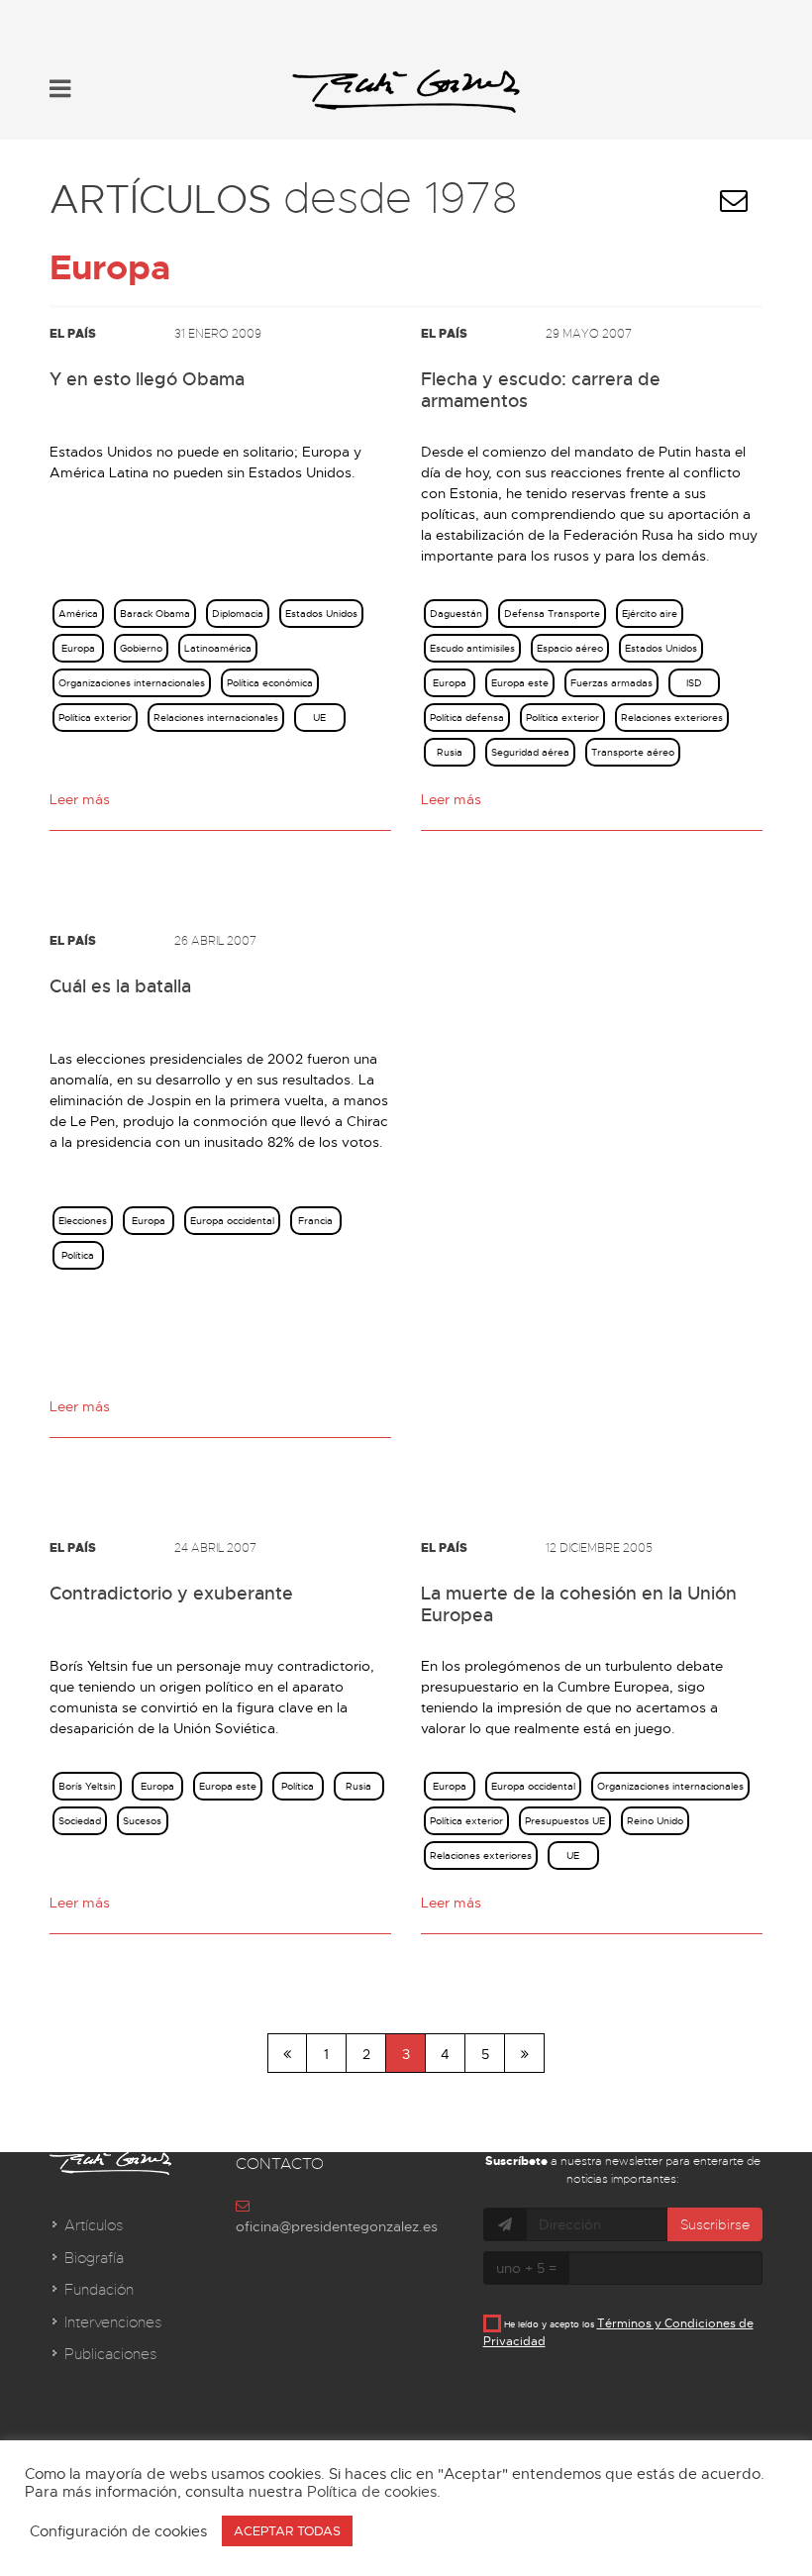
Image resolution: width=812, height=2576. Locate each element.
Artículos (94, 2225)
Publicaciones (110, 2354)
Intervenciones (113, 2322)
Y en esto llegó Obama (147, 379)
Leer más (80, 799)
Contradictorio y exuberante (171, 1594)
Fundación (99, 2290)
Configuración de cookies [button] (118, 2531)
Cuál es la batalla (120, 986)
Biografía (94, 2258)
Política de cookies (372, 2492)
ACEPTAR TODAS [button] (287, 2531)
